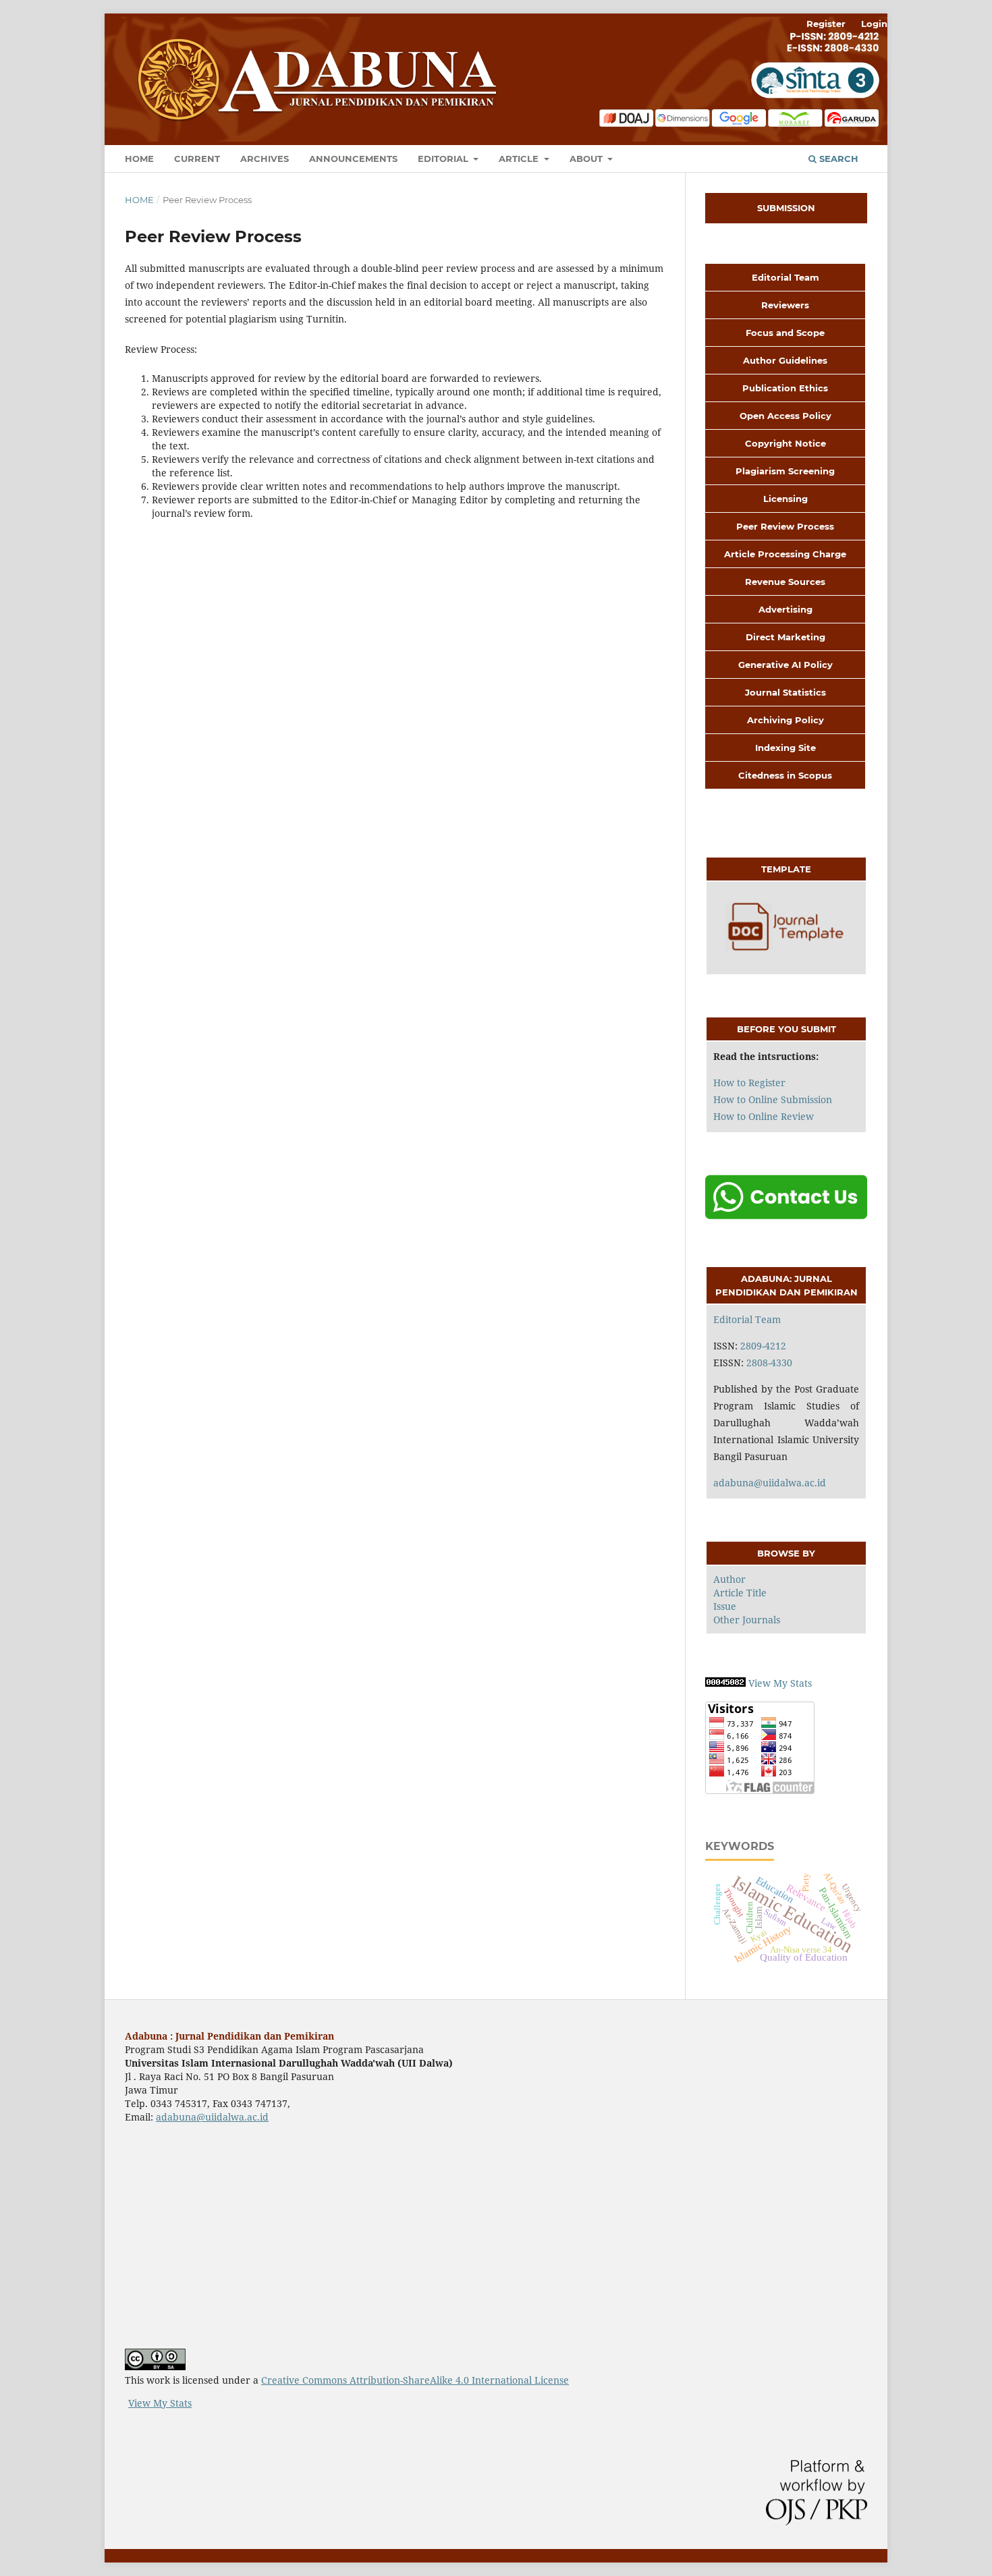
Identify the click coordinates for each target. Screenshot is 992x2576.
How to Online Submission (773, 1099)
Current (197, 159)
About (587, 159)
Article (520, 159)
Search (837, 159)
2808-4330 (769, 1363)
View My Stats (780, 1683)
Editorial (444, 159)
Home (139, 159)
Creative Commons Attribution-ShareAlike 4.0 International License (415, 2380)
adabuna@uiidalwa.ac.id (770, 1483)
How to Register (749, 1083)
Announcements (353, 159)
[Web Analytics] (725, 1683)
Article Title (740, 1593)
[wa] (786, 1216)
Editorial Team (747, 1319)
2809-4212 (763, 1346)
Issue (725, 1606)
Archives (265, 159)
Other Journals (747, 1620)
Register (826, 24)
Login (874, 24)
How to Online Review (764, 1116)
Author (729, 1579)
